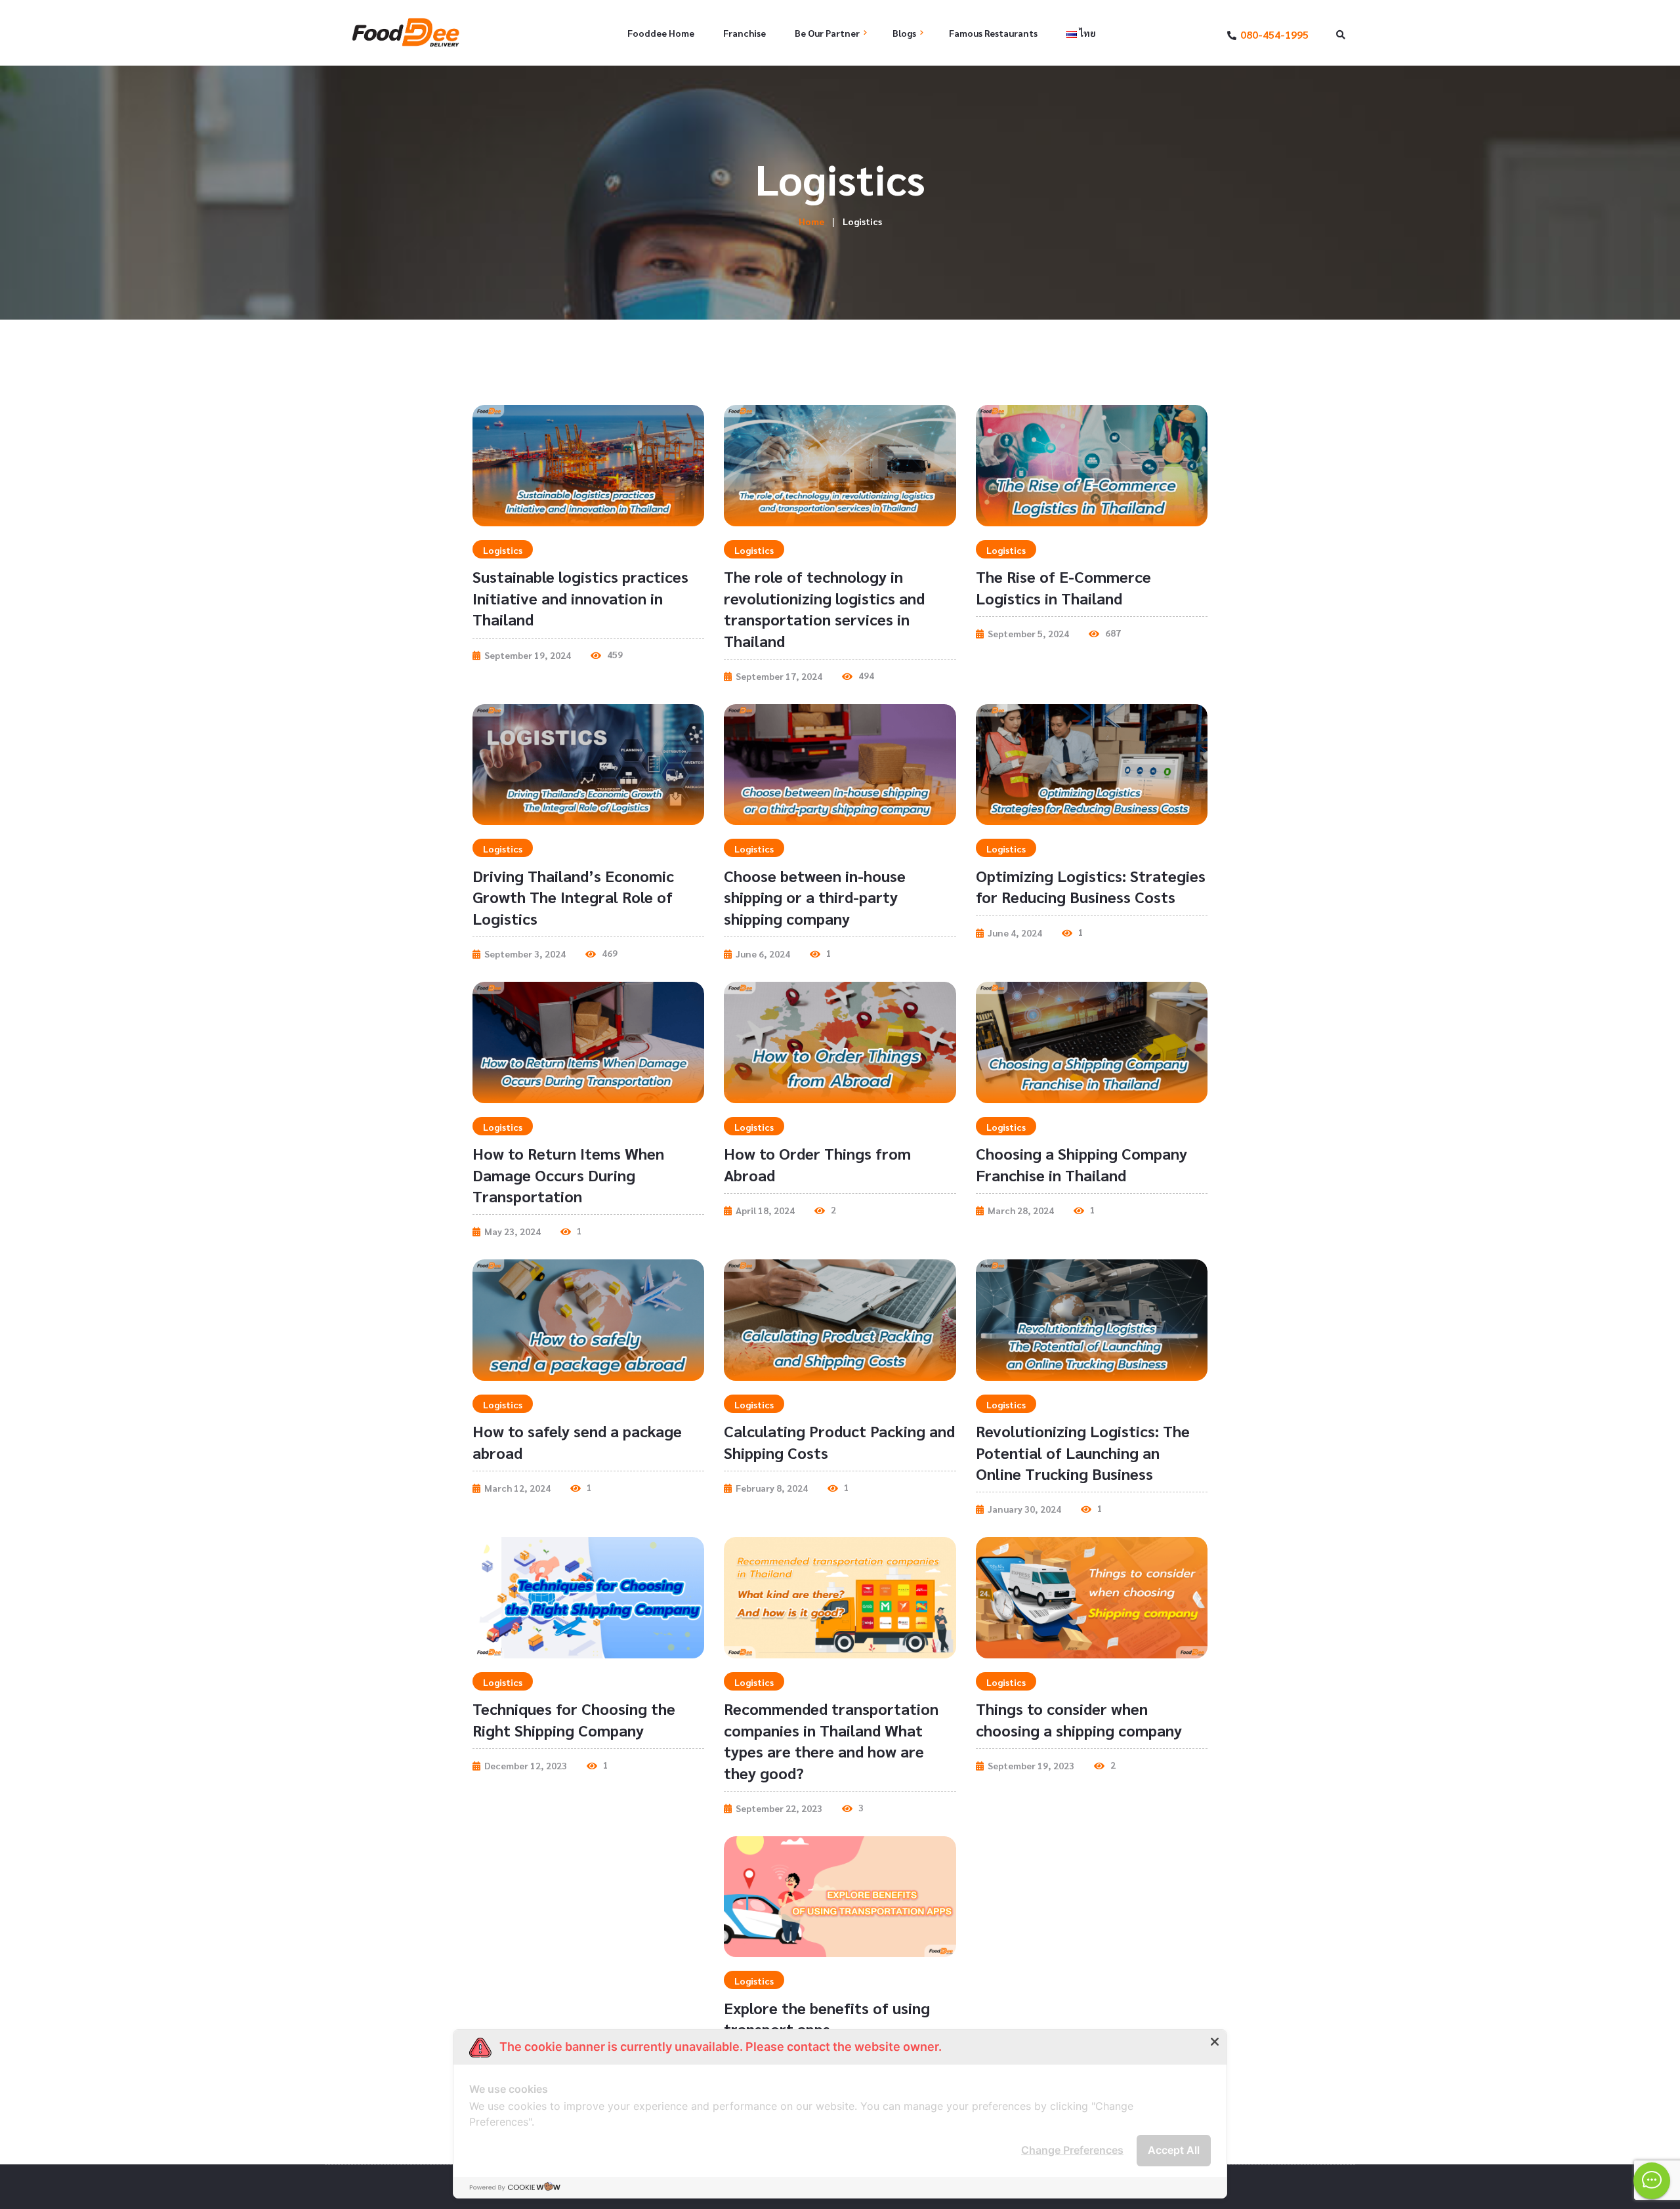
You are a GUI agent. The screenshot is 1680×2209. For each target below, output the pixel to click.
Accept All (1174, 2150)
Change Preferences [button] (1072, 2150)
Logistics (503, 550)
